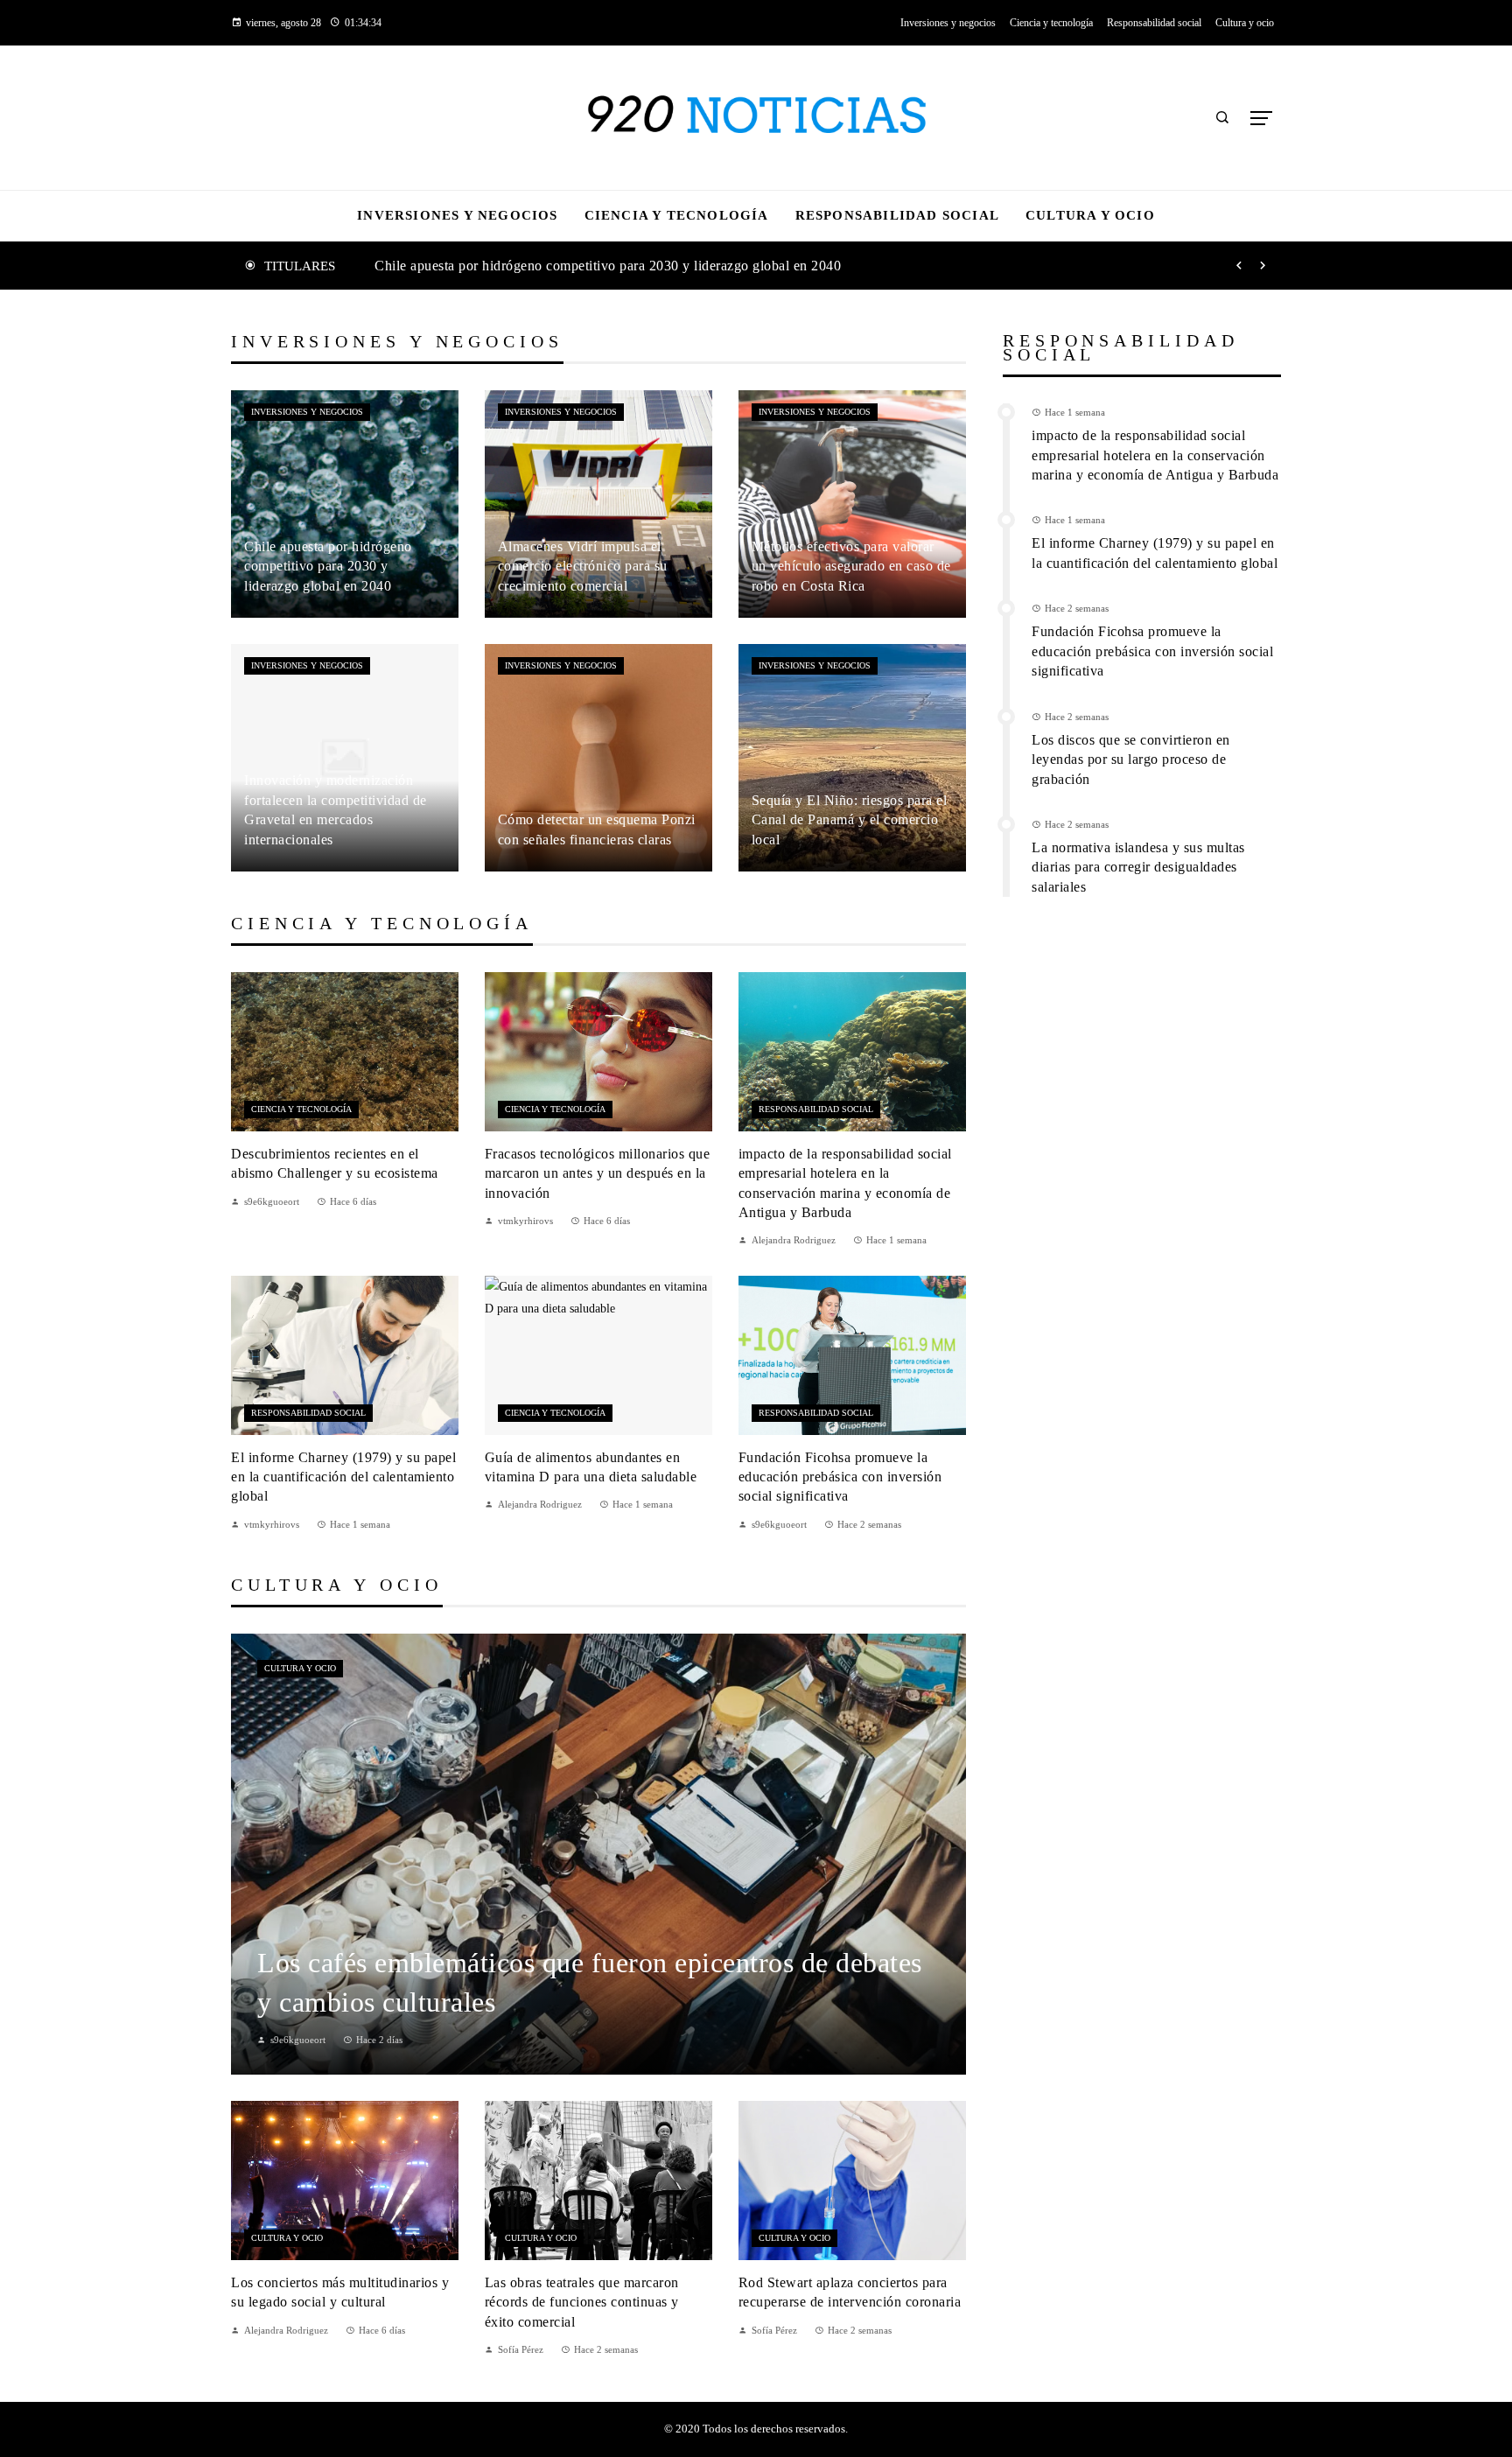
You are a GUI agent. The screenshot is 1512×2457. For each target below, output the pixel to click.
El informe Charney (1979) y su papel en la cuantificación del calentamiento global (343, 1477)
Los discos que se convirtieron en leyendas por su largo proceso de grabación (1131, 759)
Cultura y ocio (300, 1668)
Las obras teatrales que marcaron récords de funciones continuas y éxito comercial (582, 2302)
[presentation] (1239, 266)
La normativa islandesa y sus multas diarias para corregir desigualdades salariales (1138, 867)
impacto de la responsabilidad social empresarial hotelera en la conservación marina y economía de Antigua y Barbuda (1155, 455)
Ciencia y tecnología (301, 1109)
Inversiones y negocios (307, 412)
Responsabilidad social (816, 1109)
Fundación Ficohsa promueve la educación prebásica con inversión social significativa (840, 1477)
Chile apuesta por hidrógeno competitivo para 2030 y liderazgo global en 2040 (608, 266)
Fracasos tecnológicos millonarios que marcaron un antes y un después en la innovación (598, 1173)
